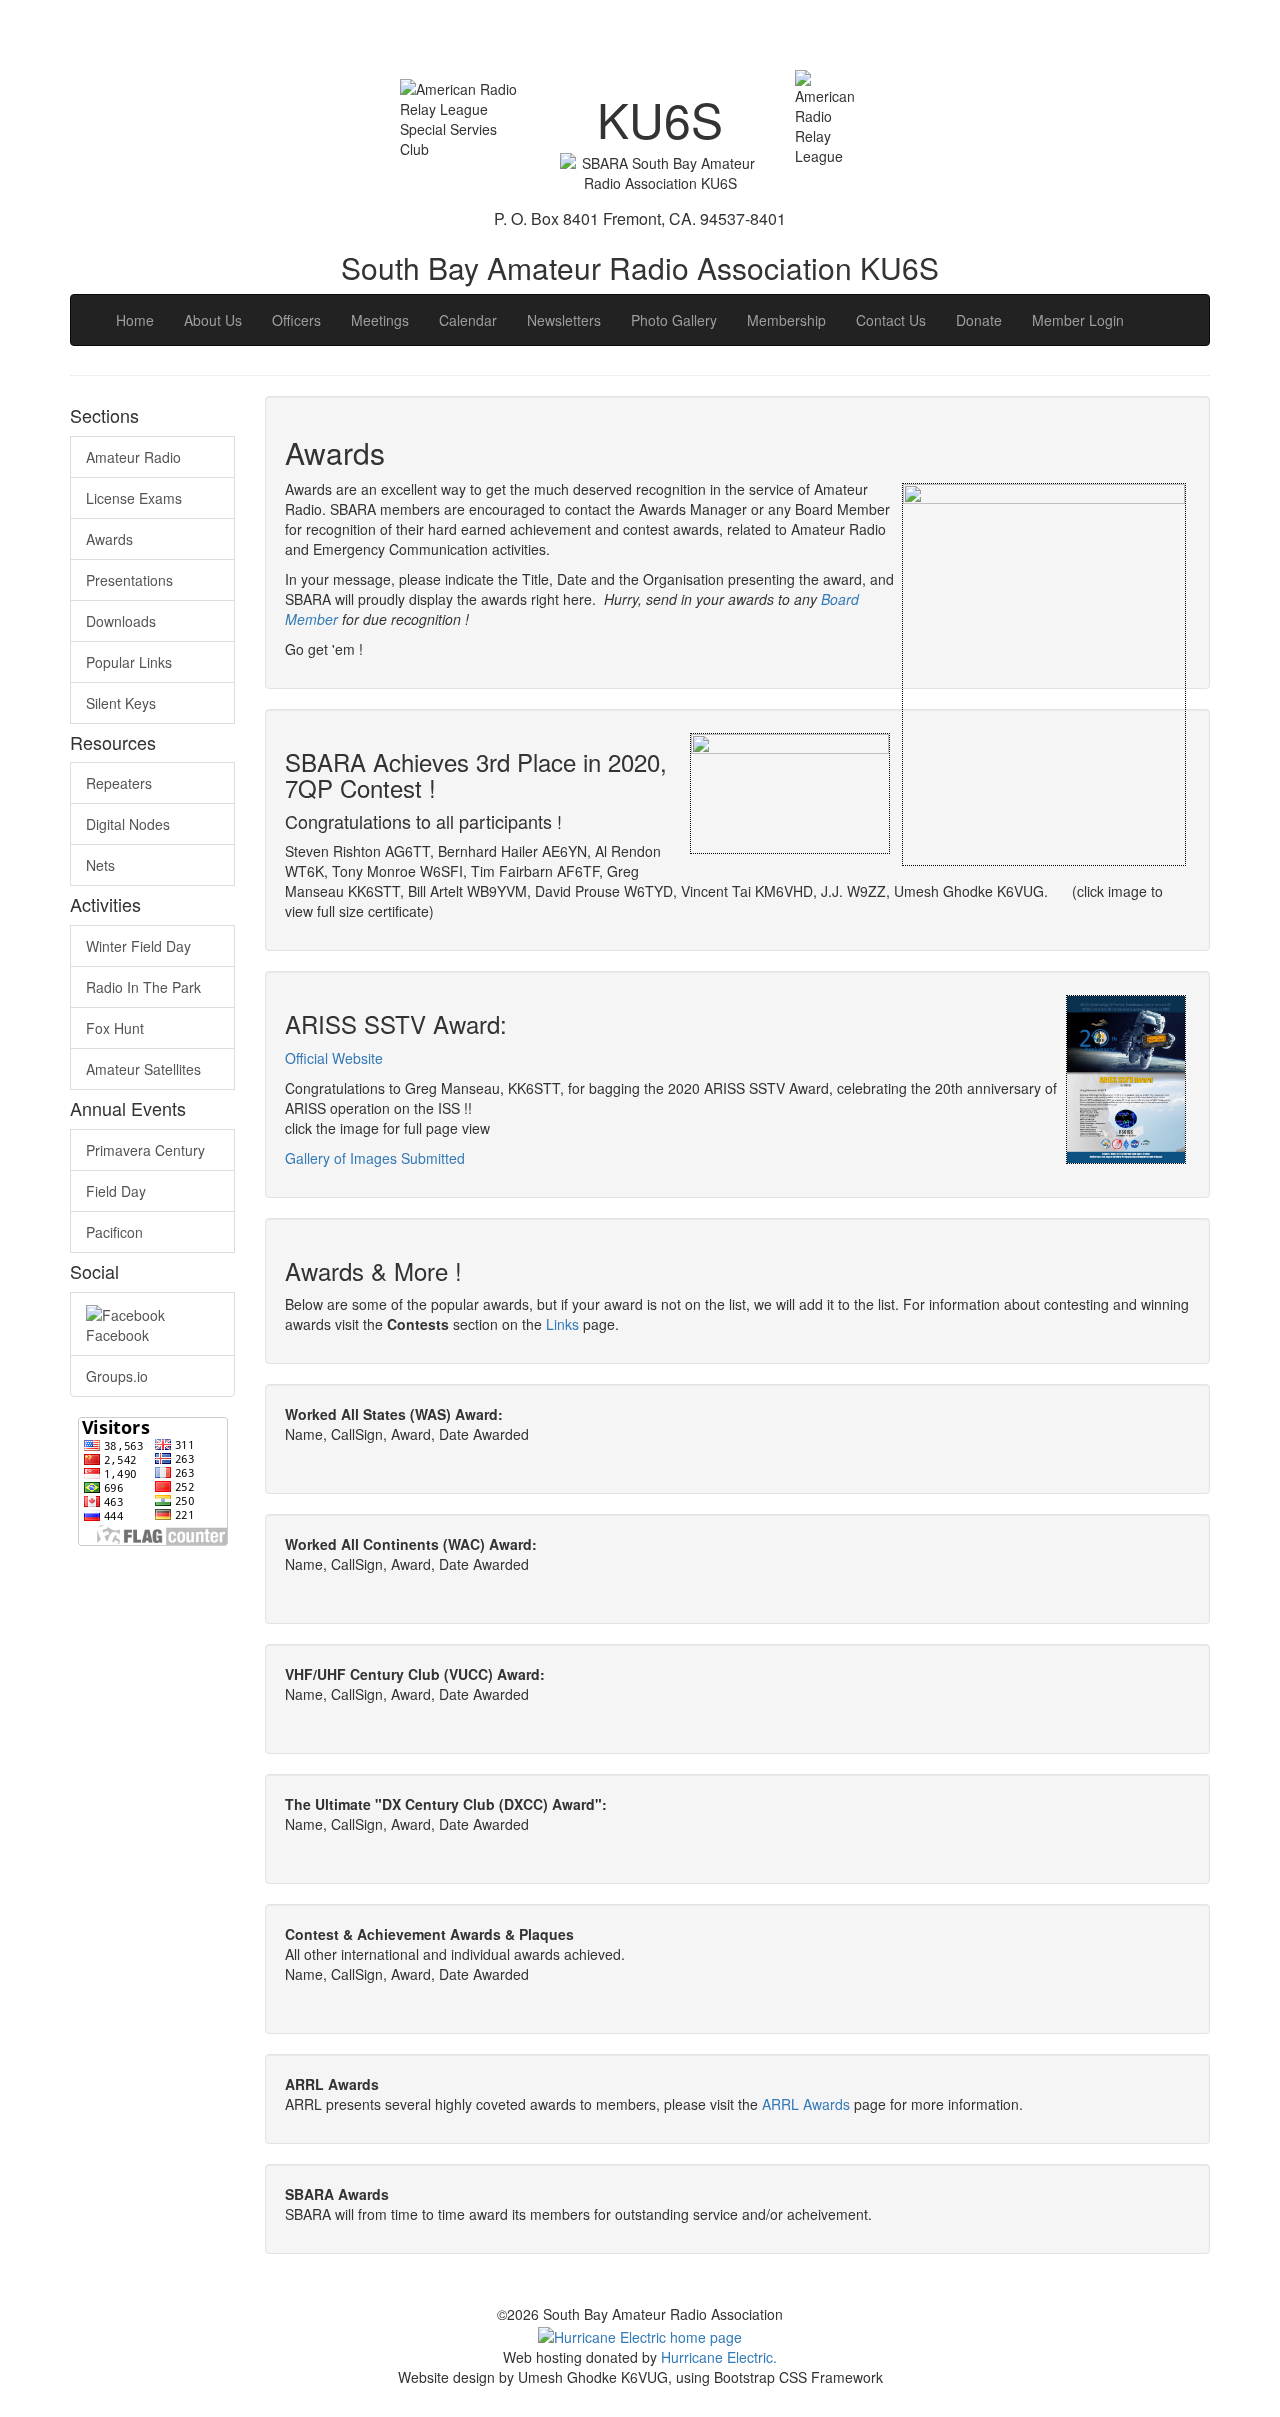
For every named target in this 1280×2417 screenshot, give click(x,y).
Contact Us (891, 320)
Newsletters (564, 320)
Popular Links (129, 662)
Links (562, 1324)
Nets (100, 865)
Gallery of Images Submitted (375, 1158)
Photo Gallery (674, 320)
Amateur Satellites (143, 1069)
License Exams (134, 498)
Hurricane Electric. (719, 2357)
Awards (109, 539)
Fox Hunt (115, 1028)
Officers (296, 320)
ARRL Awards (806, 2104)
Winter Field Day (138, 946)
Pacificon (114, 1232)
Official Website (334, 1058)
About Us (213, 320)
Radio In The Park (143, 987)
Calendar (468, 320)
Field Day (116, 1191)
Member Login (1078, 320)
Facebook (117, 1335)
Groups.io (117, 1376)
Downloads (121, 621)
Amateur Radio (133, 457)
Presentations (129, 580)
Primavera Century (145, 1150)
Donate (979, 320)
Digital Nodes (128, 824)
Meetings (380, 320)
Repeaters (119, 783)
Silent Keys (121, 703)
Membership (786, 320)
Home (135, 320)
